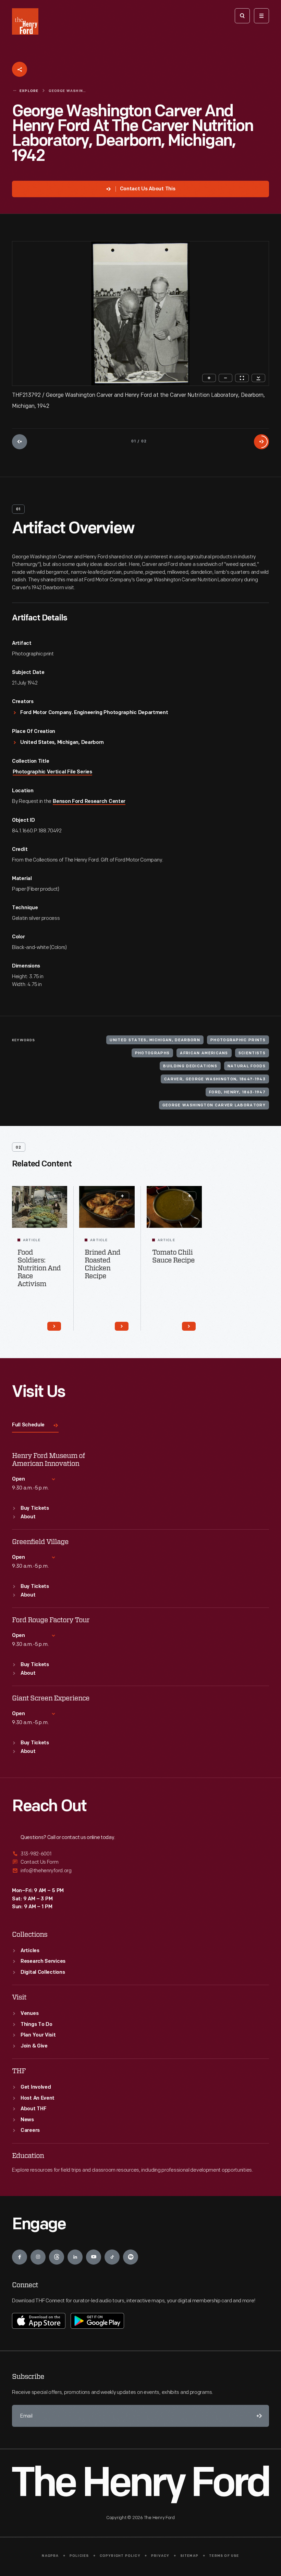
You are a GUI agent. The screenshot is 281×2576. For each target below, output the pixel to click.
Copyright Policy (120, 2556)
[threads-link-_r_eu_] (57, 2257)
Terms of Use (224, 2556)
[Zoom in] (209, 378)
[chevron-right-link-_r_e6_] (189, 1326)
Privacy (160, 2556)
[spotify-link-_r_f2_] (131, 2257)
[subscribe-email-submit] (258, 2416)
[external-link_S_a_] (140, 1854)
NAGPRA (50, 2556)
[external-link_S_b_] (140, 1862)
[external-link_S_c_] (140, 1871)
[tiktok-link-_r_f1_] (112, 2257)
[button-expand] (55, 1196)
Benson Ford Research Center (89, 802)
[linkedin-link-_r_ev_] (75, 2257)
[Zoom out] (225, 378)
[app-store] (39, 2321)
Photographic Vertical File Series (52, 772)
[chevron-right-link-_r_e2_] (54, 1326)
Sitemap (189, 2556)
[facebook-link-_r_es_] (20, 2257)
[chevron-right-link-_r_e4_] (122, 1326)
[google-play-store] (97, 2321)
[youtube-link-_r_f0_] (94, 2257)
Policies (79, 2556)
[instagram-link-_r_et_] (38, 2257)
